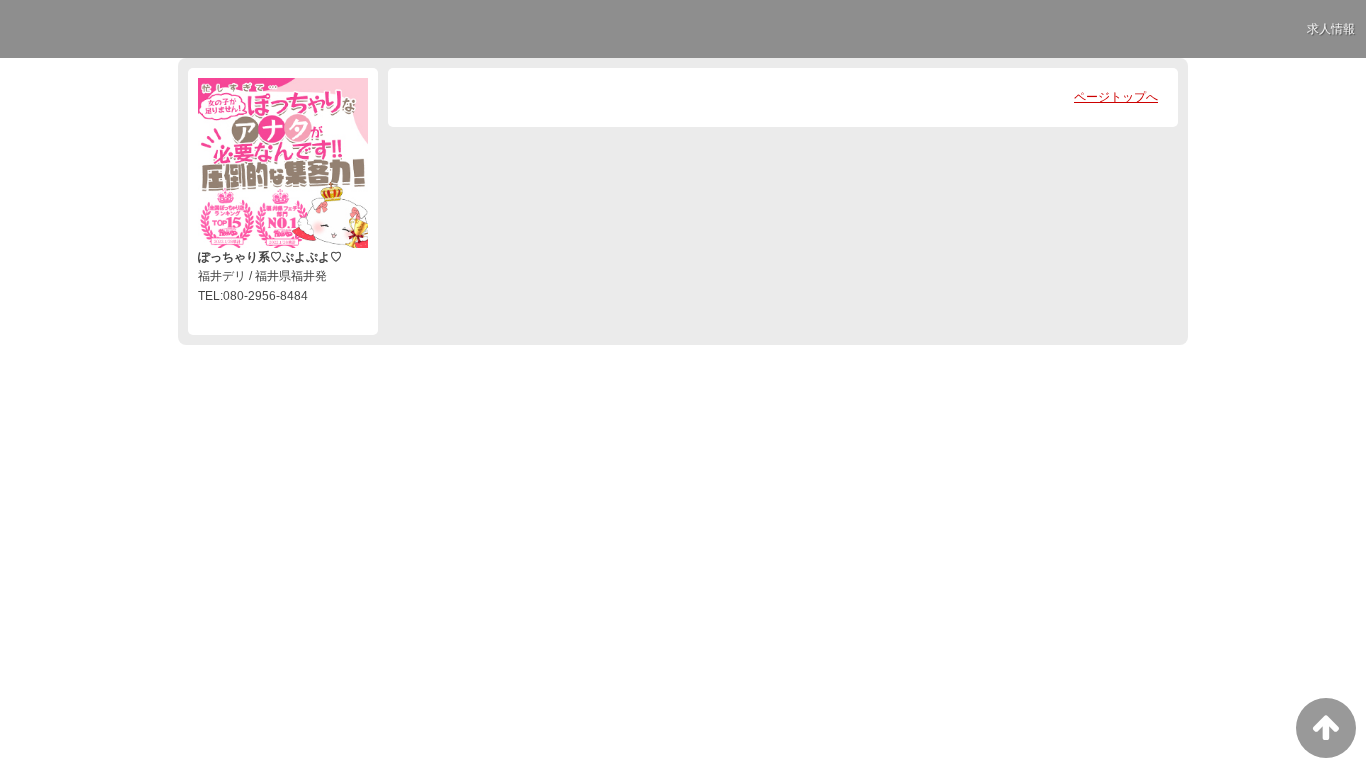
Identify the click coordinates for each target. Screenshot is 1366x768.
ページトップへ (1116, 97)
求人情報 (1331, 29)
